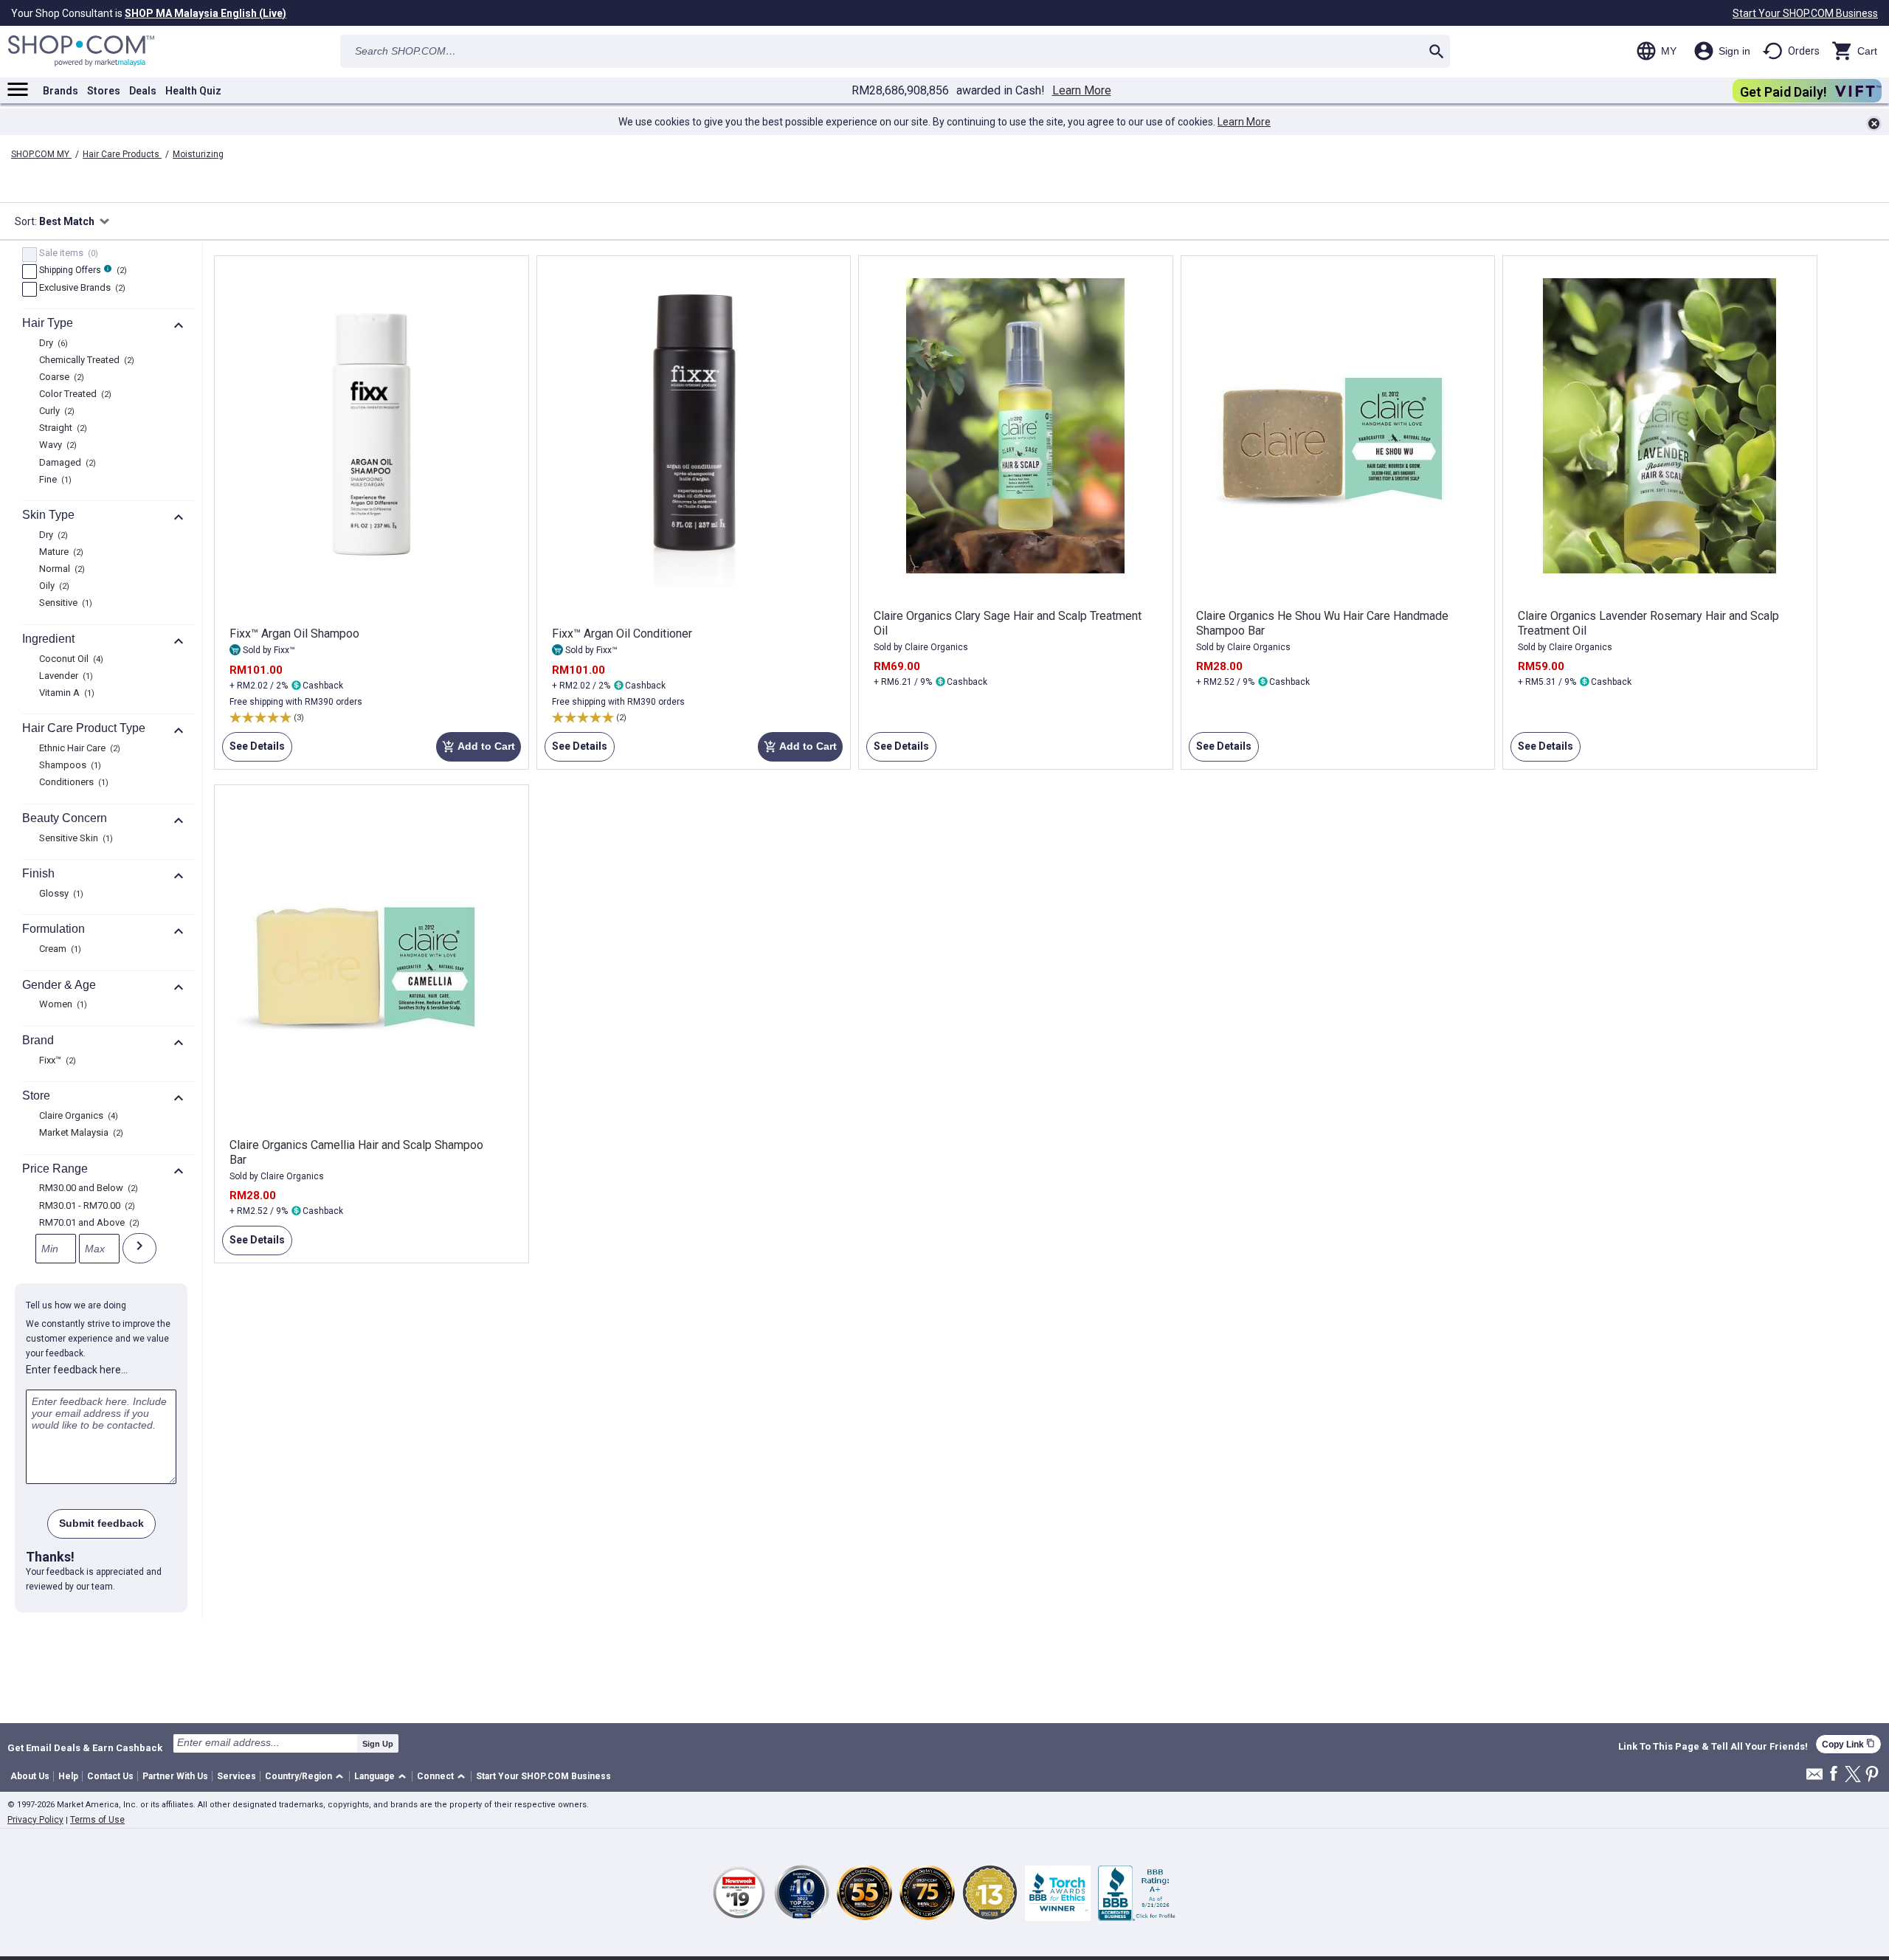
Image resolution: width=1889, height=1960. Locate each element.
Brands (61, 91)
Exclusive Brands (80, 289)
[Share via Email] (1814, 1778)
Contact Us (110, 1776)
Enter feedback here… (77, 1370)
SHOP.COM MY (41, 154)
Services (236, 1776)
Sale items (67, 254)
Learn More (1082, 91)
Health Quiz (193, 91)
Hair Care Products (122, 154)
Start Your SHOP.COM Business (1805, 13)
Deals (143, 91)
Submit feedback (101, 1523)
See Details (253, 751)
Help (68, 1776)
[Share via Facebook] (1834, 1774)
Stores (104, 91)
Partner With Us (175, 1776)
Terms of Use (97, 1820)
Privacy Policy (35, 1820)
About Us (30, 1776)
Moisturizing (198, 154)
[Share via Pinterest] (1872, 1775)
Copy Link (1848, 1744)
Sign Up (378, 1744)
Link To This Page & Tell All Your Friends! (1713, 1747)
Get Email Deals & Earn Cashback (85, 1747)
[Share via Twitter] (1853, 1775)
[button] (307, 1777)
